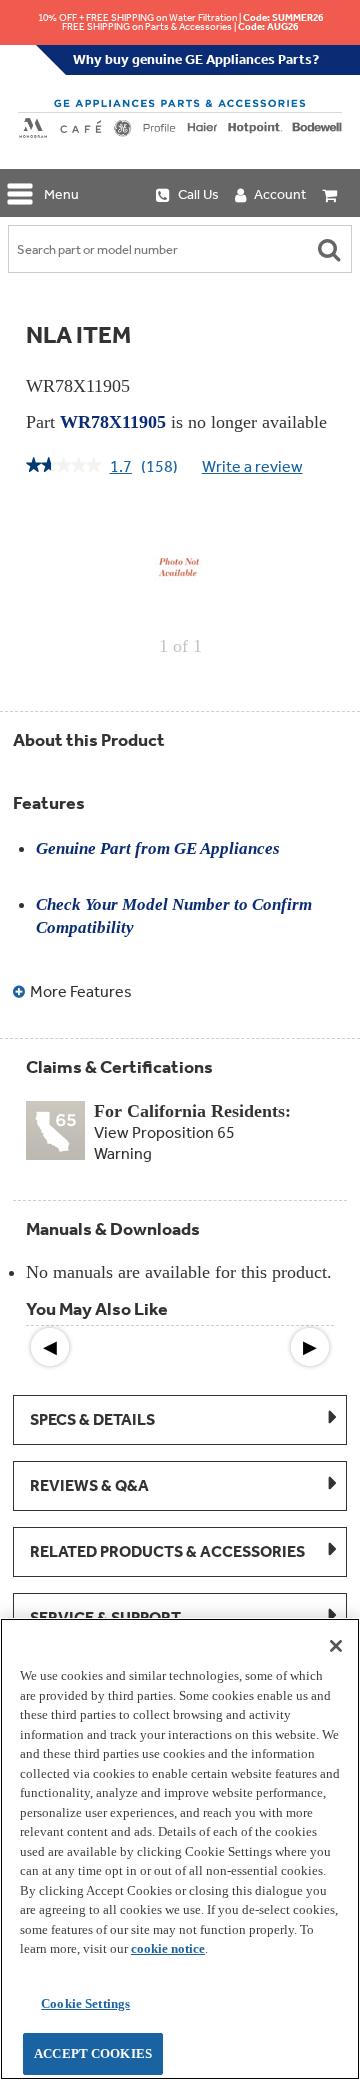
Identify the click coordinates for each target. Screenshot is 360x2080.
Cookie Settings (85, 2003)
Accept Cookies (93, 2053)
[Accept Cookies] (336, 1646)
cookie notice (168, 1948)
